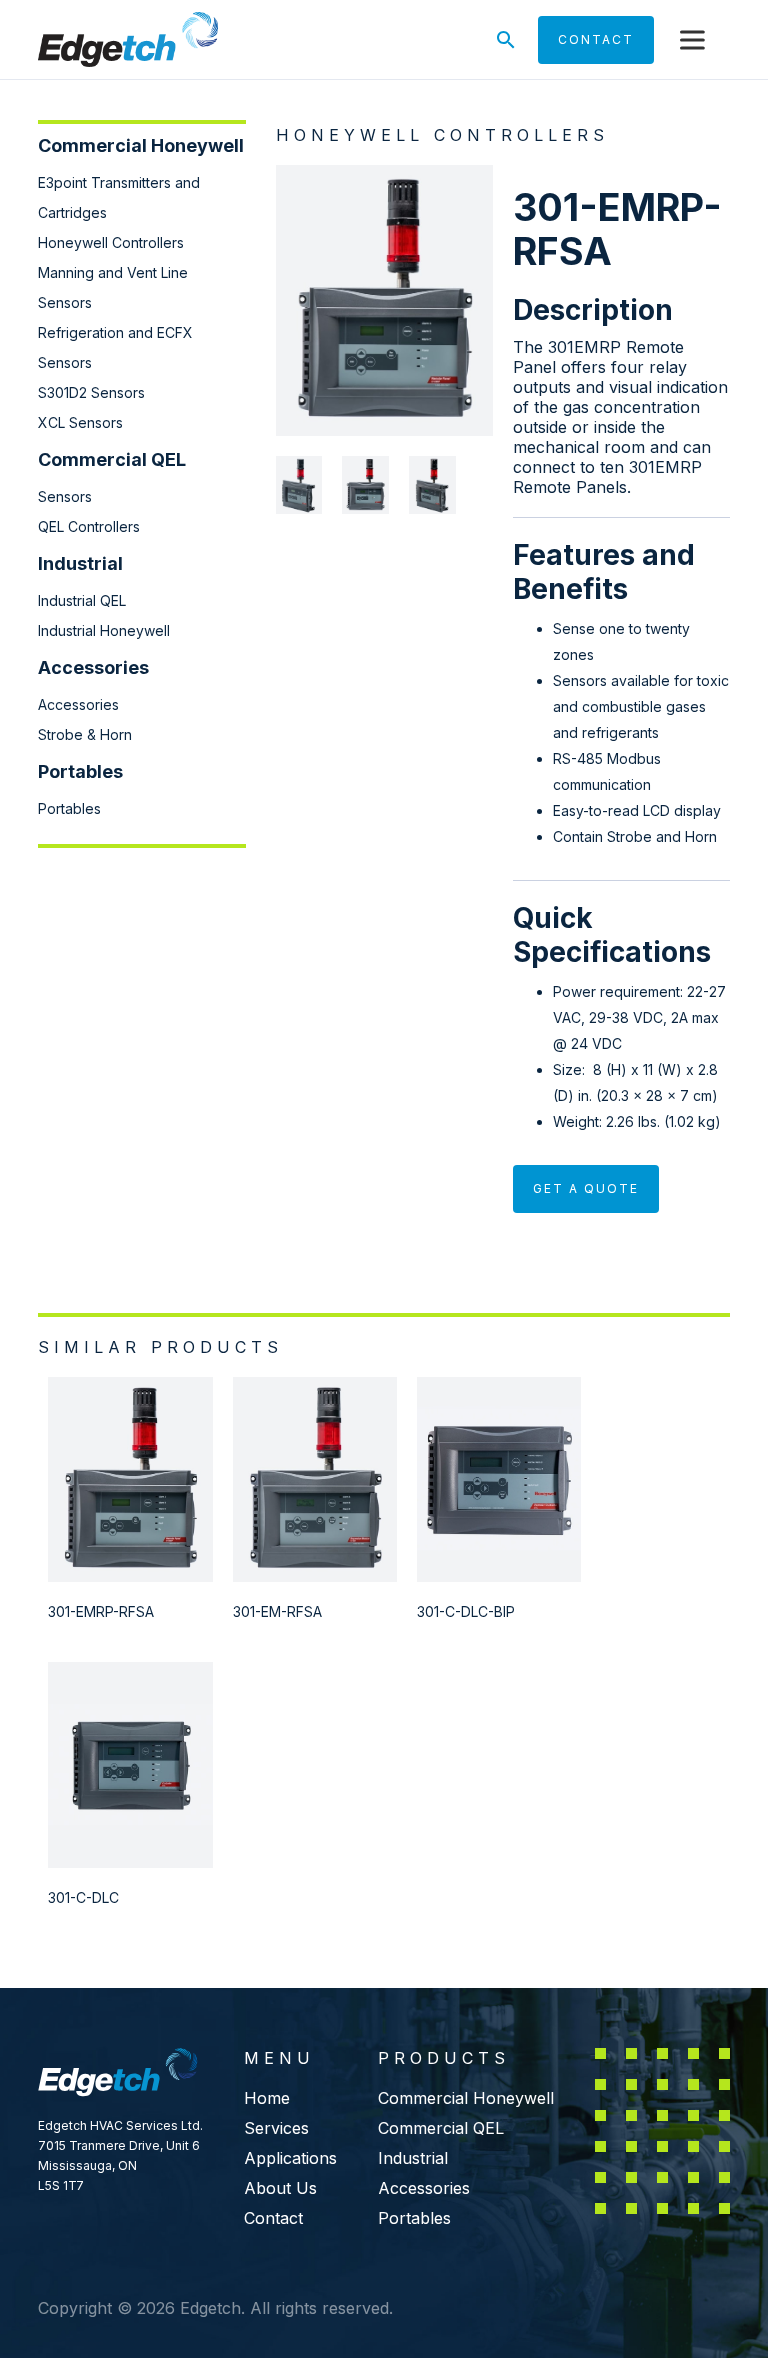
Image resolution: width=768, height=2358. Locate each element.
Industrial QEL (82, 600)
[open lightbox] (384, 300)
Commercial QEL (441, 2128)
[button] (692, 40)
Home (267, 2098)
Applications (290, 2158)
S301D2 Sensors (91, 392)
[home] (128, 39)
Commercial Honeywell (466, 2098)
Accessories (78, 704)
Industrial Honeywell (104, 630)
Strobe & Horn (85, 734)
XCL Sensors (80, 422)
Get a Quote (586, 1188)
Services (276, 2128)
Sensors (65, 496)
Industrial (413, 2158)
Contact (273, 2218)
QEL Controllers (89, 526)
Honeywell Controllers (111, 242)
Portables (69, 808)
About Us (280, 2188)
